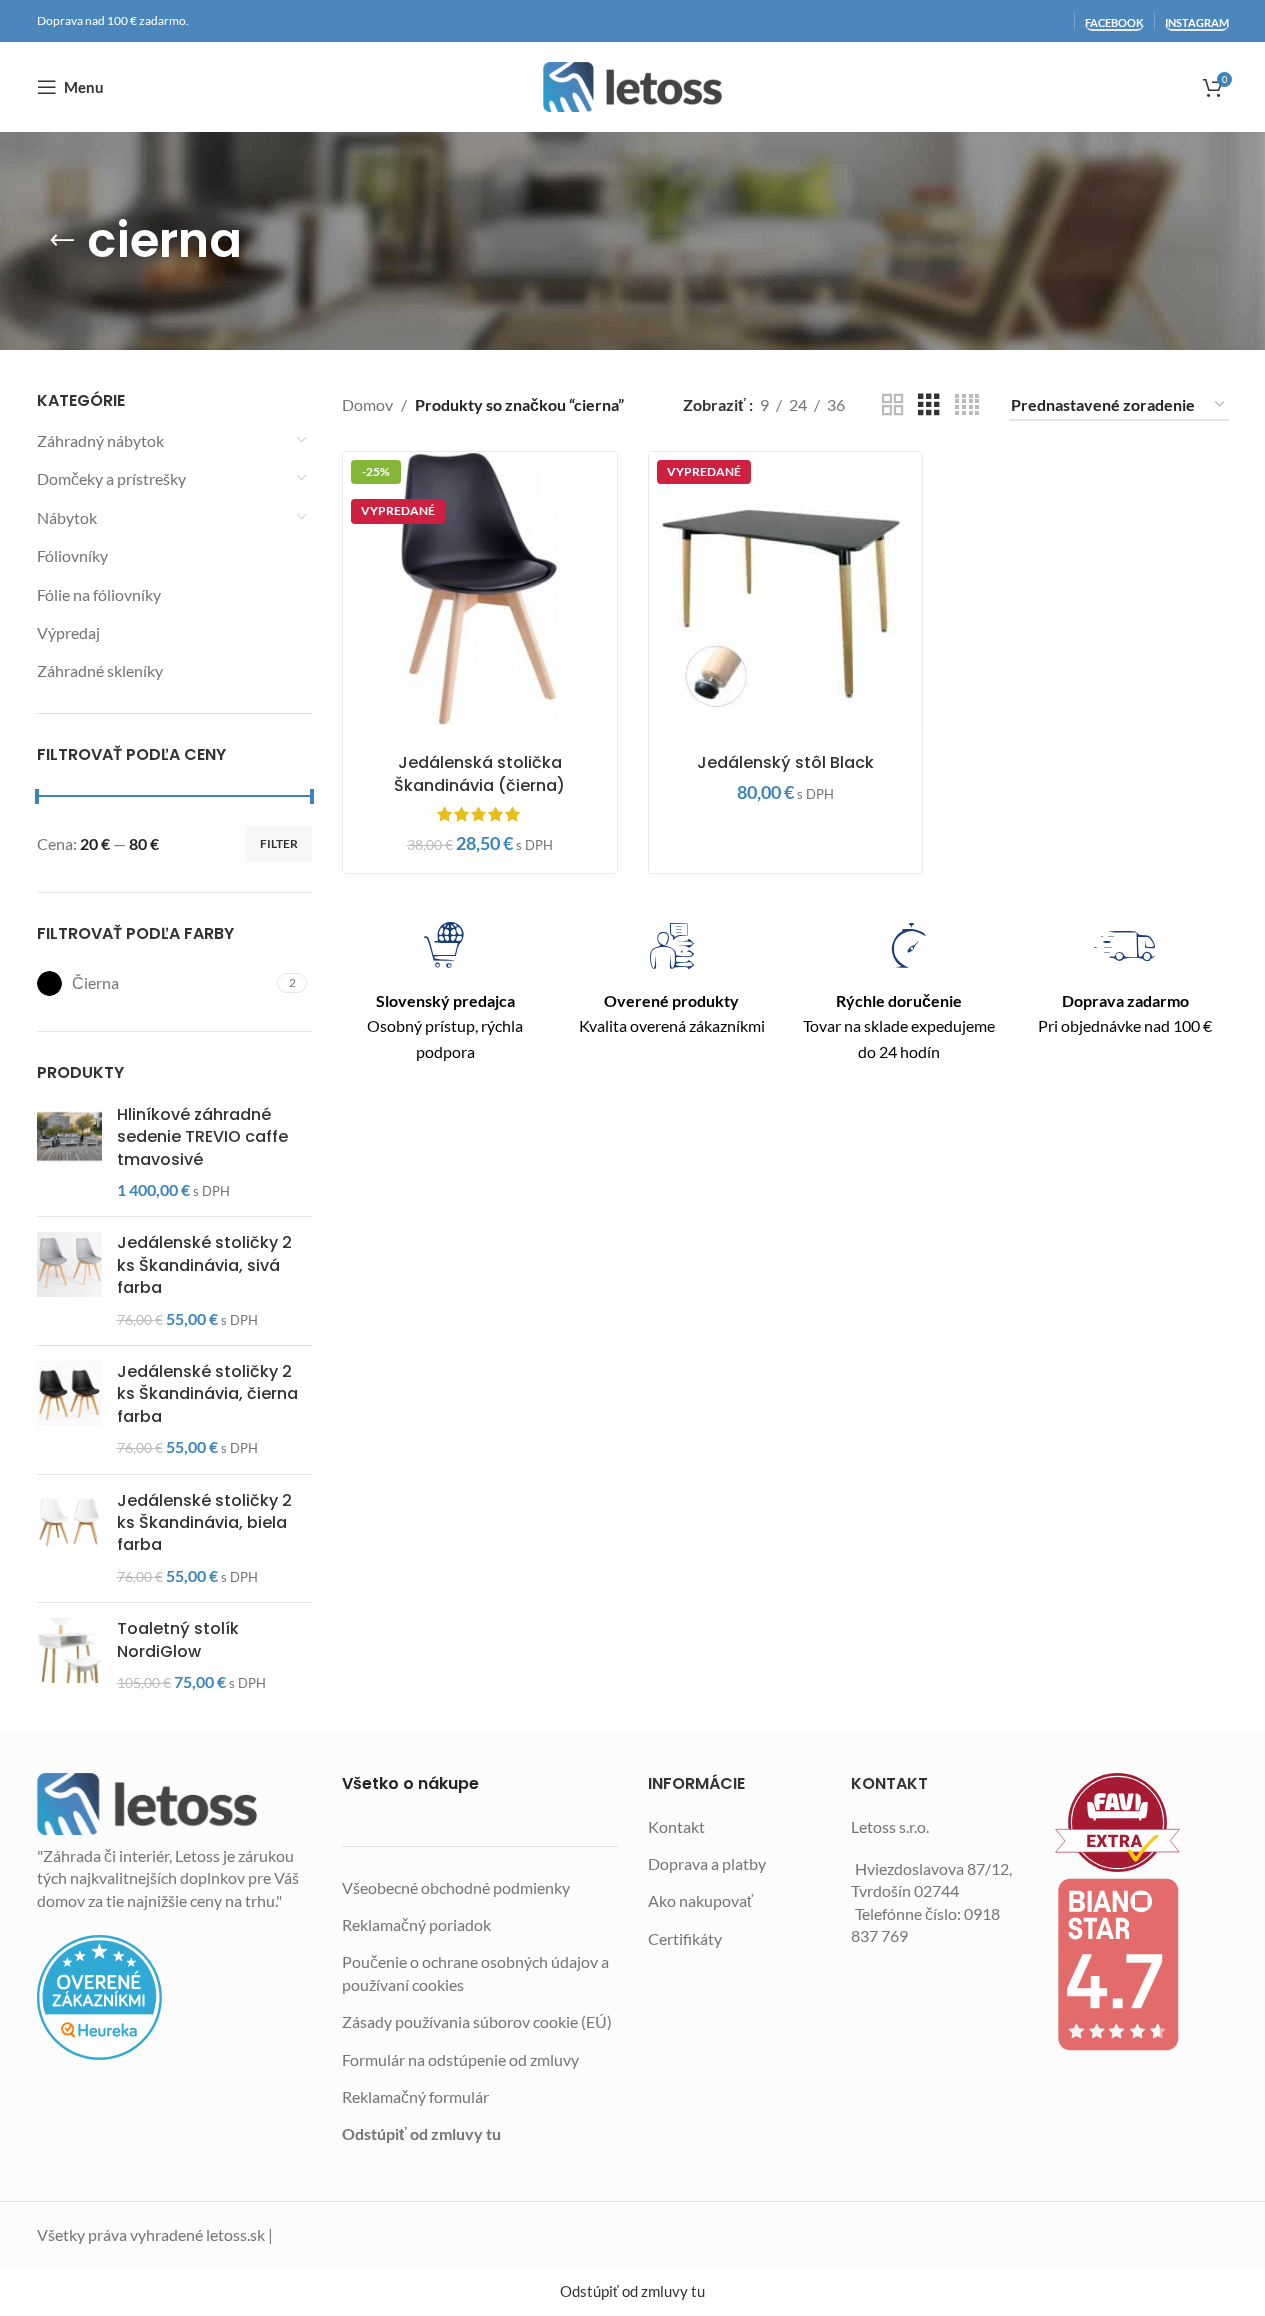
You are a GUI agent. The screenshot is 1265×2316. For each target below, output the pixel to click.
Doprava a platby (707, 1863)
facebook (1114, 22)
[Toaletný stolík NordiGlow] (69, 1655)
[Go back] (62, 241)
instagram (1197, 22)
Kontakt (676, 1826)
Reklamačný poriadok (416, 1924)
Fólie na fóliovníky (99, 594)
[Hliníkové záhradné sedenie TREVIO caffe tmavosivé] (69, 1153)
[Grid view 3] (929, 405)
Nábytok (67, 517)
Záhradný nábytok (100, 440)
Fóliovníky (72, 555)
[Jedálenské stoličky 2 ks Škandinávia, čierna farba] (69, 1410)
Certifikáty (685, 1938)
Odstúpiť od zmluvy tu (421, 2133)
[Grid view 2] (893, 405)
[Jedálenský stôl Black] (786, 589)
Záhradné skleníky (100, 670)
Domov (367, 404)
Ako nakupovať (700, 1900)
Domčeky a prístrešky (111, 478)
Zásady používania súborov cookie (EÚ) (477, 2021)
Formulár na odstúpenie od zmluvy (460, 2059)
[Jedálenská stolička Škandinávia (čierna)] (480, 589)
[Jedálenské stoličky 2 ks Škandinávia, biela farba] (69, 1539)
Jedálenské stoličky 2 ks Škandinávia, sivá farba (204, 1265)
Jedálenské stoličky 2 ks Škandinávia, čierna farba (207, 1394)
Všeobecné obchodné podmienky (456, 1887)
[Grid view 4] (967, 405)
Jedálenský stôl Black (785, 762)
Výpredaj (68, 632)
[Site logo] (632, 87)
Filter (279, 843)
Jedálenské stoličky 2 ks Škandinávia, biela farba (204, 1523)
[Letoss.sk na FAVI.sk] (1142, 1822)
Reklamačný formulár (415, 2096)
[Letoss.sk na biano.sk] (1142, 1964)
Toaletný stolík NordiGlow (178, 1640)
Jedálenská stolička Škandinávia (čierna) (479, 773)
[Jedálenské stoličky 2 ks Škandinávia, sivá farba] (69, 1281)
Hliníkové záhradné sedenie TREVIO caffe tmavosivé (202, 1137)
